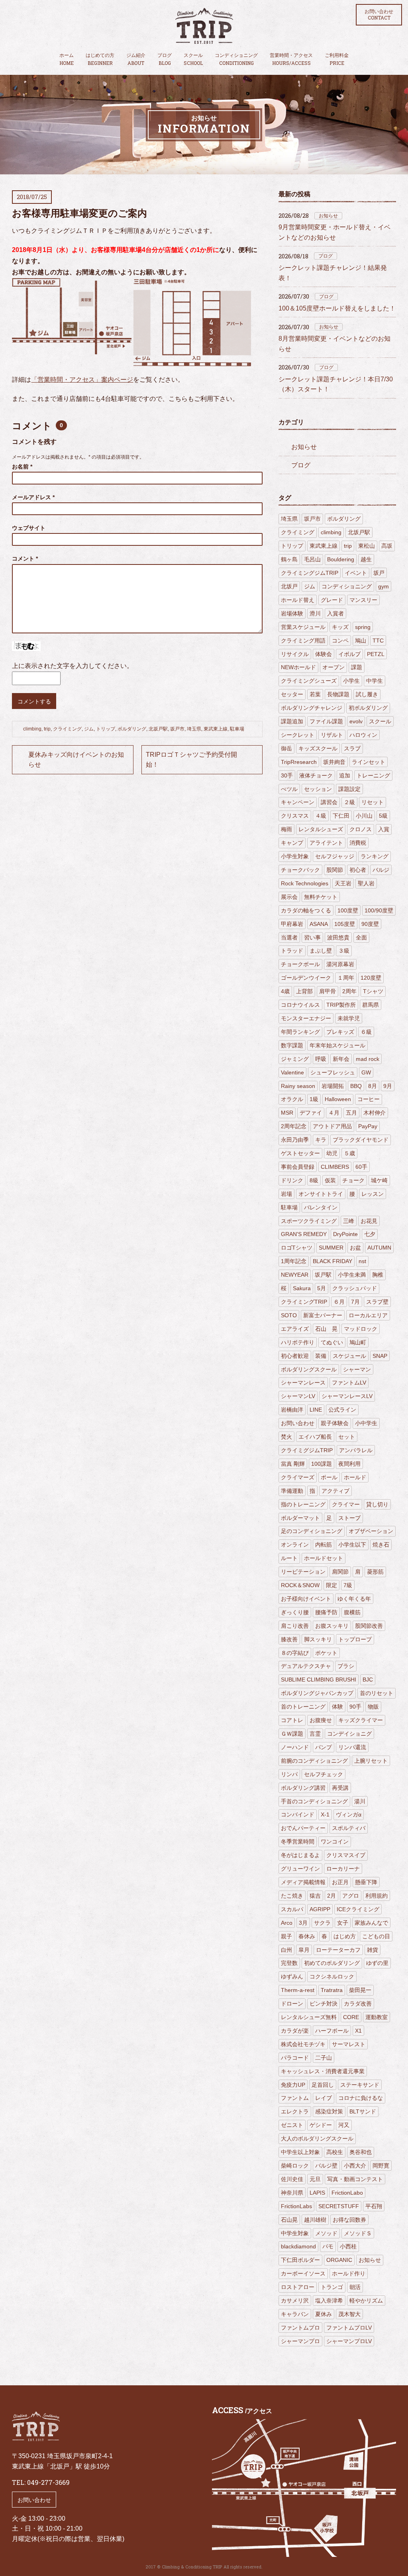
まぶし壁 (321, 951)
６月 (339, 1302)
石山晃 (289, 2220)
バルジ (381, 870)
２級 (349, 802)
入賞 (384, 829)
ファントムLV (349, 1383)
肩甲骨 (328, 991)
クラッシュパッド (355, 1288)
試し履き (367, 694)
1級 (314, 1099)
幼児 (332, 1153)
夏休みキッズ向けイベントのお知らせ (76, 760)
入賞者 (335, 613)
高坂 (387, 546)
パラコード (295, 2058)
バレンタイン (321, 1207)
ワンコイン (335, 1842)
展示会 (289, 897)
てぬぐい (332, 1342)
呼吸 (321, 1059)
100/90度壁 (379, 910)
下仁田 (341, 816)
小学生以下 (352, 1545)
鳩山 (361, 641)
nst (362, 1261)
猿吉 (315, 1896)
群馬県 (371, 1005)
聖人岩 (366, 883)
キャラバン (295, 2314)
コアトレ (292, 1720)
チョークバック (300, 870)
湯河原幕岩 (340, 964)
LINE (316, 1410)
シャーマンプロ (300, 2341)
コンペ (340, 641)
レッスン (373, 1194)
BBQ (356, 1086)
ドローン (292, 2004)
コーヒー (369, 1099)
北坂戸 (289, 586)
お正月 (340, 1882)
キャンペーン (298, 802)
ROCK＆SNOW (300, 1585)
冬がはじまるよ (300, 1855)
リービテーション (303, 1572)
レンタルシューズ (321, 829)
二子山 (324, 2058)
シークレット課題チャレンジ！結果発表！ (333, 273)
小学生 (351, 681)
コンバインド (298, 1814)
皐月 (304, 1950)
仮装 (330, 1180)
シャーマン (357, 1369)
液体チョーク (316, 775)
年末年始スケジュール (337, 1045)
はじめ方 (345, 1936)
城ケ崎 (379, 1180)
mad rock (368, 1059)
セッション (318, 789)
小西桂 (348, 2246)
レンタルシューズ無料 (309, 2017)
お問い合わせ (379, 15)
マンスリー (363, 600)
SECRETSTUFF (339, 2206)
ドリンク (292, 1180)
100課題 (322, 1464)
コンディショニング (236, 59)
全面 (361, 937)
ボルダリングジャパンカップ (317, 1693)
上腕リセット (371, 1761)
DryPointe (345, 1234)
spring (363, 627)
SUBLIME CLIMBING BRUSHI (319, 1680)
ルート (289, 1558)
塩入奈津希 (329, 2301)
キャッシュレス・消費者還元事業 (323, 2071)
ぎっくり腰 (295, 1612)
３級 (344, 951)
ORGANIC (339, 2260)
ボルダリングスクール (309, 1369)
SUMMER (331, 1248)
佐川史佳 (292, 2179)
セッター (292, 694)
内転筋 (324, 1545)
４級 (321, 816)
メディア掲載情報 (303, 1882)
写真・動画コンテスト (355, 2179)
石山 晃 (326, 1329)
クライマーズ (298, 1477)
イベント (356, 573)
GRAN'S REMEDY (304, 1234)
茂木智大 (349, 2314)
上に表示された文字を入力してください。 (73, 666)
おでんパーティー (303, 1828)
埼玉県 (194, 729)
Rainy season (298, 1086)
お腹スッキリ (332, 1626)
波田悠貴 (338, 937)
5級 (383, 816)
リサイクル (295, 654)
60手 (361, 1167)
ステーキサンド (360, 2085)
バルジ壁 (326, 2166)
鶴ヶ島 (289, 559)
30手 (287, 775)
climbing (32, 729)
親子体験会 (335, 1423)
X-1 (325, 1814)
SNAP (380, 1356)
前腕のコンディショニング (314, 1761)
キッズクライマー (361, 1720)
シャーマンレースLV (347, 1396)
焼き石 (381, 1545)
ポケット (326, 1653)
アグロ (351, 1896)
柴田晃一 (360, 1990)
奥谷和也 (361, 2152)
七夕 (370, 1234)
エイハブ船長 (315, 1437)
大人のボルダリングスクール (317, 2139)
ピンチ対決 (324, 2004)
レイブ (324, 2098)
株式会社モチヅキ (303, 2044)
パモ (328, 2246)
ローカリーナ (343, 1869)
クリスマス (295, 816)
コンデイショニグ (349, 1734)
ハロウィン (363, 735)
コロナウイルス (300, 1005)
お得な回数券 (349, 2220)
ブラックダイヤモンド (361, 1140)
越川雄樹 (315, 2220)
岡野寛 (381, 2166)
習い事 (312, 937)
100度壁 (348, 910)
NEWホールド (298, 667)
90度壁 (370, 924)
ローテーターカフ (338, 1950)
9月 (388, 1086)
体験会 (324, 654)
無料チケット (321, 897)
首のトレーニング (303, 1707)
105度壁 (345, 924)
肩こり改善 (295, 1626)
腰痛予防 (326, 1612)
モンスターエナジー (306, 1018)
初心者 (358, 870)
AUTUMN (379, 1248)
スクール (193, 59)
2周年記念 (294, 1126)
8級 (314, 1180)
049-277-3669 (48, 2482)
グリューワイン (300, 1869)
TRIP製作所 (341, 1005)
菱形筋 (375, 1572)
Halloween (338, 1099)
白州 (286, 1950)
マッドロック (361, 1329)
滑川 (315, 613)
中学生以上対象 (300, 2152)
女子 (343, 1923)
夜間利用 (349, 1464)
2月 (331, 1896)
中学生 (375, 681)
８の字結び (295, 1653)
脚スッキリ (318, 1639)
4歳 (285, 991)
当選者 (289, 937)
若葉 (315, 694)
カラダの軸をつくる (306, 910)
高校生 (335, 2152)
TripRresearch (299, 762)
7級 (348, 1585)
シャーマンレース (303, 1383)
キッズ (340, 627)
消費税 (358, 843)
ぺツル (289, 789)
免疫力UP (293, 2085)
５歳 (349, 1153)
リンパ (289, 1774)
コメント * (25, 559)
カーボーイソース (303, 2273)
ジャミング (295, 1059)
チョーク (353, 1180)
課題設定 (349, 789)
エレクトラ (295, 2111)
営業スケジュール (303, 627)
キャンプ (292, 843)
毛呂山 (312, 559)
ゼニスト (292, 2125)
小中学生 (366, 1423)
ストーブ (349, 1518)
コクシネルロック (332, 1976)
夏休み (324, 2314)
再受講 (340, 1788)
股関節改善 (369, 1626)
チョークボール (300, 964)
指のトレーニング (303, 1504)
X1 (358, 2031)
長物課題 (338, 694)
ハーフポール (332, 2031)
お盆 (355, 1248)
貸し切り (377, 1504)
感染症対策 (329, 2111)
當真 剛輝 (293, 1464)
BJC (368, 1680)
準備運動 (292, 1491)
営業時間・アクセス (291, 59)
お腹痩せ (321, 1720)
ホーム (67, 59)
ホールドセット (324, 1558)
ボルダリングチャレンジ (312, 708)
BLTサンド (363, 2111)
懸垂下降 (366, 1882)
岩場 (286, 1194)
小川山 (364, 816)
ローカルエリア (368, 1315)
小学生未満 (352, 1275)
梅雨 (286, 829)
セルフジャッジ (335, 856)
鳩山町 (358, 1342)
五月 (351, 1113)
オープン (333, 667)
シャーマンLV (298, 1396)
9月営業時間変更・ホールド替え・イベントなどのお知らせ (334, 232)
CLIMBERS (335, 1167)
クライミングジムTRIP (310, 573)
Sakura (302, 1288)
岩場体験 (292, 613)
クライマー (346, 1504)
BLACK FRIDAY (332, 1261)
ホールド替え (298, 600)
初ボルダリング (368, 708)
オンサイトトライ (321, 1194)
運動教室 (377, 2017)
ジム (89, 729)
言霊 (315, 1734)
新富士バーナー (323, 1315)
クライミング (67, 729)
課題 (357, 667)
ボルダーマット (300, 1518)
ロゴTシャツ (297, 1248)
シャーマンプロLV (349, 2341)
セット (347, 1437)
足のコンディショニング (312, 1531)
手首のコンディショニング (314, 1801)
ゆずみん (292, 1976)
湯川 (360, 1801)
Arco (287, 1923)
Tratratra (332, 1990)
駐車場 (237, 729)
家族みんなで (371, 1923)
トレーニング (373, 775)
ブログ (165, 59)
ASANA (319, 924)
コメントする (34, 701)
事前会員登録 (298, 1167)
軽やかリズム (366, 2301)
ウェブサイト (29, 528)
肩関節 (340, 1572)
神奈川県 (292, 2193)
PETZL (376, 654)
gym (383, 586)
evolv (356, 721)
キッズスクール (318, 748)
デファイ (311, 1113)
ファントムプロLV (349, 2328)
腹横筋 (352, 1612)
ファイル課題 (326, 721)
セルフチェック (324, 1774)
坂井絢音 (334, 762)
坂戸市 (177, 729)
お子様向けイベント (306, 1599)
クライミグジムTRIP (307, 1450)
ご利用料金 (337, 59)
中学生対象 (295, 2233)
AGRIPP (320, 1909)
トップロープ (355, 1639)
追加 (345, 775)
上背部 (304, 991)
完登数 (289, 1963)
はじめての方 (100, 59)
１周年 (346, 978)
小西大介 (355, 2166)
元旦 (315, 2179)
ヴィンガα (349, 1814)
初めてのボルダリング (332, 1963)
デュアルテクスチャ (306, 1666)
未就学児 (349, 1018)
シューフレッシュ (333, 1072)
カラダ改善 (358, 2004)
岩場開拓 (333, 1086)
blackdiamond (298, 2246)
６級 (366, 1032)
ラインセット (369, 762)
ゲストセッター (300, 1153)
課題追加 (292, 721)
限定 (331, 1585)
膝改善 (289, 1639)
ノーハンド (295, 1747)
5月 (322, 1288)
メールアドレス (33, 497)
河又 (344, 2125)
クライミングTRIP (304, 1302)
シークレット (298, 735)
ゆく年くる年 (354, 1599)
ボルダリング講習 (303, 1788)
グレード (332, 600)
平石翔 (374, 2206)
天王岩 (343, 883)
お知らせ (328, 216)
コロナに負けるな (361, 2098)
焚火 (286, 1437)
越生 (366, 559)
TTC (378, 641)
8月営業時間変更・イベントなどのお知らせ (334, 344)
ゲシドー (321, 2125)
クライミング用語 (303, 641)
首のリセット (377, 1693)
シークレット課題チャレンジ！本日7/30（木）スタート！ (336, 384)
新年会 (341, 1059)
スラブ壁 (377, 1302)
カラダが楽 (295, 2031)
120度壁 (371, 978)
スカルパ (292, 1909)
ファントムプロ (300, 2328)
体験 (337, 1707)
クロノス (361, 829)
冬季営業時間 (298, 1842)
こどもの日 (376, 1936)
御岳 (286, 748)
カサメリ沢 (295, 2301)
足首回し (323, 2085)
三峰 (349, 1221)
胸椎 (378, 1275)
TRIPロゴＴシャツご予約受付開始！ (191, 760)
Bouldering (341, 559)
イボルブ (349, 654)
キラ (321, 1140)
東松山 (367, 546)
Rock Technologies (305, 883)
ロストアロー (298, 2287)
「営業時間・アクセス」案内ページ (82, 380)
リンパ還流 (352, 1747)
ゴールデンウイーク (306, 978)
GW (366, 1072)
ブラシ (346, 1666)
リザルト (332, 735)
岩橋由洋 (292, 1410)
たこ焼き (292, 1896)
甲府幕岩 (292, 924)
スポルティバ (349, 1828)
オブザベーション (371, 1531)
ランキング (375, 856)
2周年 (349, 991)
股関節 (335, 870)
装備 (321, 1356)
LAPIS (317, 2193)
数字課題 (292, 1045)
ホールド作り (349, 2273)
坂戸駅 (323, 1275)
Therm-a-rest (298, 1990)
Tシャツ (373, 991)
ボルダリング (132, 729)
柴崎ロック (295, 2166)
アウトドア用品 (332, 1126)
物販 (373, 1707)
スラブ (352, 748)
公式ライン (342, 1410)
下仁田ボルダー (300, 2260)
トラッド (292, 951)
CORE (351, 2017)
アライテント (326, 843)
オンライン (295, 1545)
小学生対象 (295, 856)
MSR (287, 1113)
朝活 (355, 2287)
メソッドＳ (358, 2233)
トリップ (106, 729)
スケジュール (349, 1356)
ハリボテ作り (298, 1342)
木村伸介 (375, 1113)
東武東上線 (216, 729)
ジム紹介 (136, 59)
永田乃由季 (295, 1140)
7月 (355, 1302)
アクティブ (335, 1491)
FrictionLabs (296, 2206)
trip (47, 729)
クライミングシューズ (309, 681)
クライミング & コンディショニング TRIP (204, 26)
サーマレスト (349, 2044)
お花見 (369, 1221)
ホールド (355, 1477)
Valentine (292, 1072)
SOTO (289, 1315)
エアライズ (295, 1329)
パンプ (324, 1747)
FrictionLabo (347, 2193)
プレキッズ (340, 1032)
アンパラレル (356, 1450)
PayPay (368, 1126)
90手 (355, 1707)
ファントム (295, 2098)
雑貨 (373, 1950)
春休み (307, 1936)
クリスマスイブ (346, 1855)
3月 (303, 1923)
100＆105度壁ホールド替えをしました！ (337, 308)
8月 (373, 1086)
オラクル (292, 1099)
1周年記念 (294, 1261)
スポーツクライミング (309, 1221)
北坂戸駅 (158, 729)
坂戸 (379, 573)
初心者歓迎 (295, 1356)
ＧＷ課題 (292, 1734)
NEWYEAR (295, 1275)
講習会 (329, 802)
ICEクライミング (358, 1909)
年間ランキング (300, 1032)
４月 (334, 1113)
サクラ (322, 1923)
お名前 (22, 467)
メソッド (326, 2233)
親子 (286, 1936)
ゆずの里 (377, 1963)
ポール (329, 1477)
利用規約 (377, 1896)
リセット (373, 802)
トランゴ (332, 2287)
